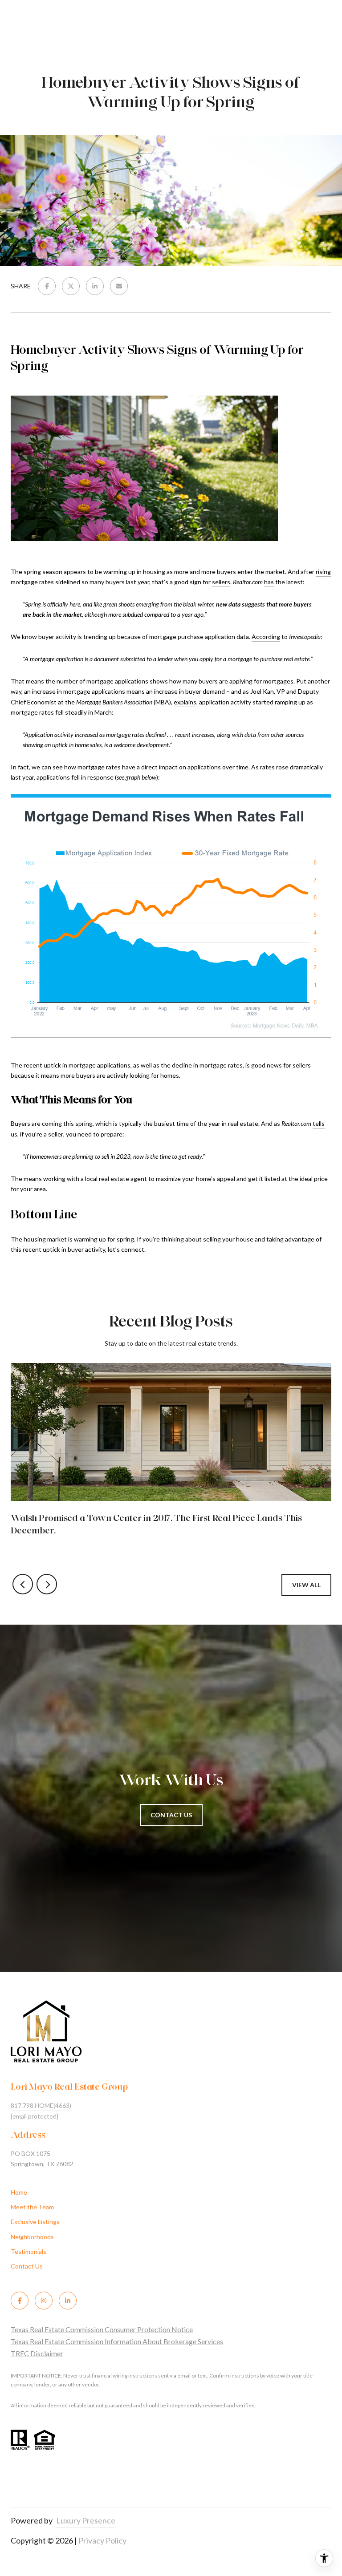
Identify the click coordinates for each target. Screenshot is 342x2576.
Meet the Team (32, 2207)
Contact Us (27, 2266)
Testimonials (28, 2251)
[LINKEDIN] (68, 2301)
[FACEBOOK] (20, 2301)
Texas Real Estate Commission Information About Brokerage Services (117, 2341)
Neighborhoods (32, 2237)
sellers (221, 582)
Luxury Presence (86, 2520)
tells (319, 1123)
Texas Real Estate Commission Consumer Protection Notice (102, 2329)
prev (23, 1584)
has (269, 582)
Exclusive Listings (35, 2222)
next (47, 1584)
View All (306, 1585)
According (266, 637)
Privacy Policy (102, 2540)
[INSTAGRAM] (44, 2301)
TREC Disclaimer (37, 2353)
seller (56, 1134)
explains (185, 702)
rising (323, 572)
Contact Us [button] (171, 1815)
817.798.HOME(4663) (41, 2105)
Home (19, 2192)
